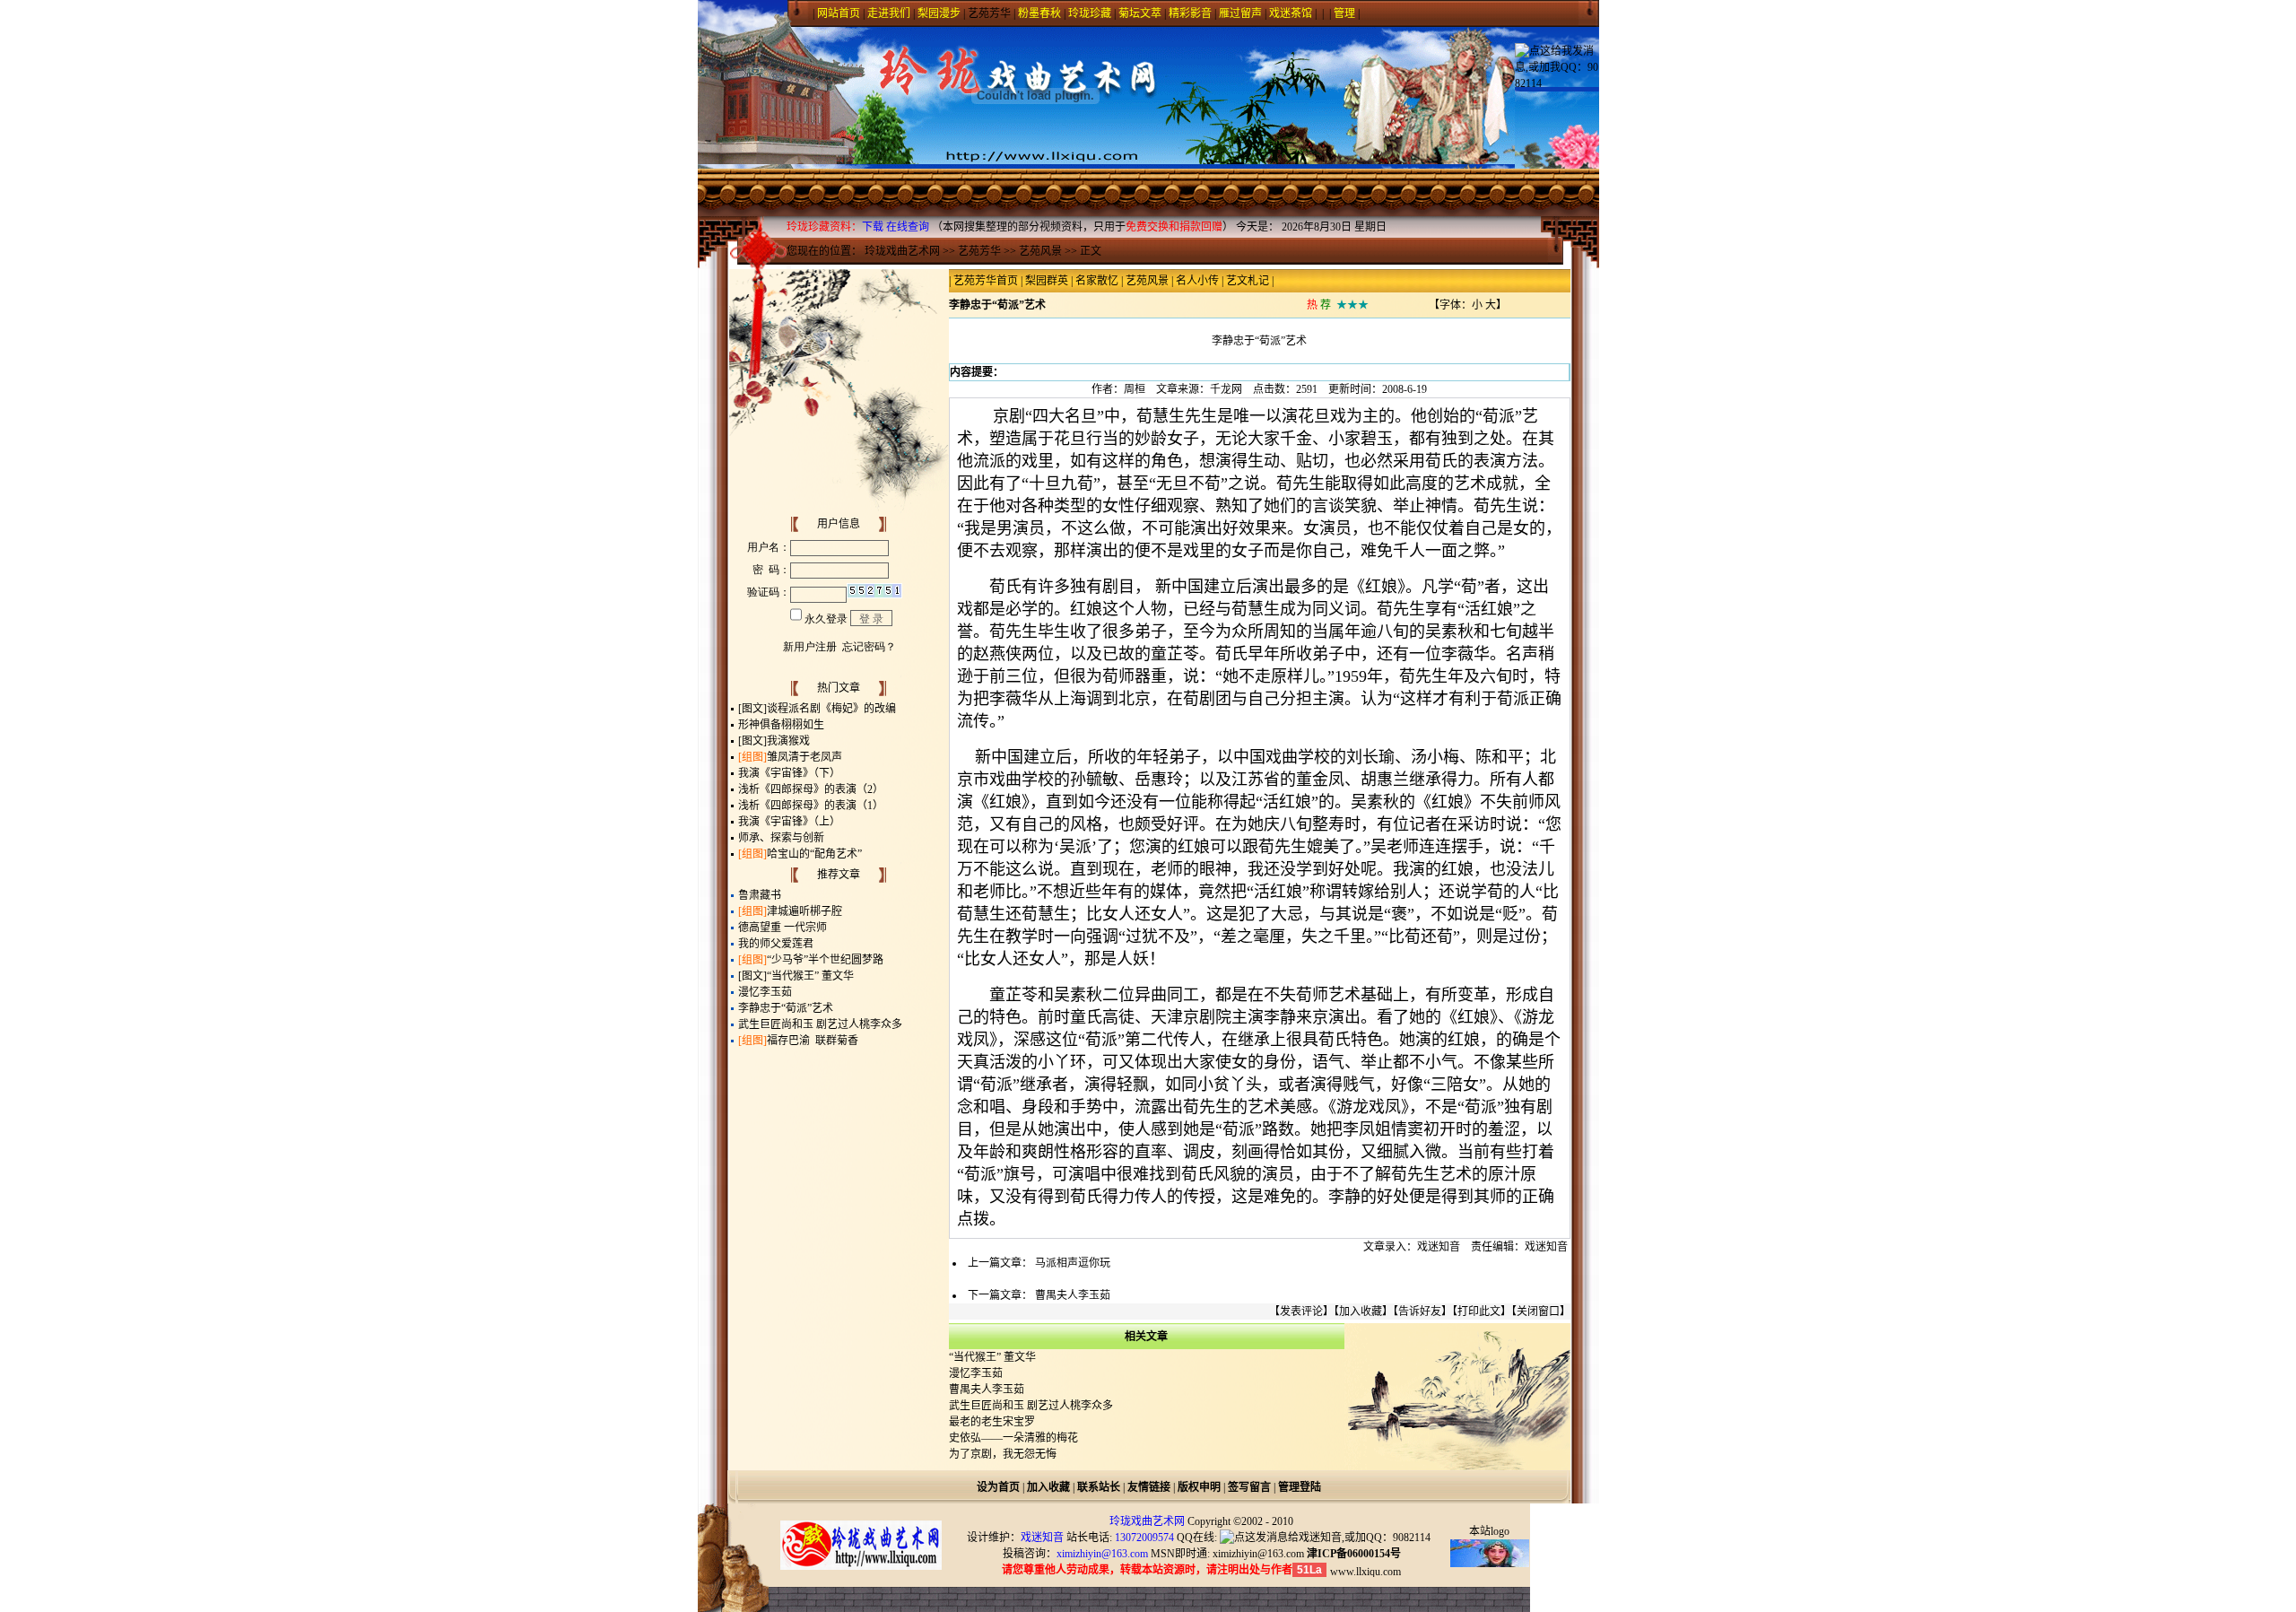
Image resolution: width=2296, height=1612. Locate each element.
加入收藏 (1361, 1311)
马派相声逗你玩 (1073, 1263)
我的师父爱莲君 (776, 944)
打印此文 (1479, 1311)
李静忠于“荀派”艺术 (786, 1008)
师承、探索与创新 (781, 838)
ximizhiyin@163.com (1258, 1554)
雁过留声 (1240, 13)
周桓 (1135, 389)
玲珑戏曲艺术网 (902, 251)
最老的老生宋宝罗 (992, 1422)
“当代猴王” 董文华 (810, 976)
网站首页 (839, 13)
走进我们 (889, 13)
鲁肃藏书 (760, 895)
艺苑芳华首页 (986, 281)
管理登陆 (1300, 1487)
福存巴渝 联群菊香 (813, 1041)
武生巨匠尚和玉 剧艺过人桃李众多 (820, 1024)
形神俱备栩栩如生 (781, 725)
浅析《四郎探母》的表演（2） (811, 789)
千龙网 (1226, 389)
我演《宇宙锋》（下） (789, 773)
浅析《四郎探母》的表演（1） (811, 806)
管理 (1344, 13)
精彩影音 (1190, 13)
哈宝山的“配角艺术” (814, 854)
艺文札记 (1248, 281)
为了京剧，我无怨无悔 (1003, 1454)
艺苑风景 (1040, 251)
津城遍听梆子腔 (804, 911)
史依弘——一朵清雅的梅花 (1013, 1438)
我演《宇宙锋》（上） (789, 822)
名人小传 (1197, 281)
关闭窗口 (1538, 1311)
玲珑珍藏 (1090, 13)
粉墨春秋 (1039, 13)
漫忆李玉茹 (765, 992)
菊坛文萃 (1140, 13)
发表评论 (1301, 1311)
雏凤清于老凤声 (804, 757)
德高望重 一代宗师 (783, 928)
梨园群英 (1047, 281)
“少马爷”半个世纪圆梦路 (825, 960)
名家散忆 (1097, 281)
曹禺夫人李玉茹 (1073, 1295)
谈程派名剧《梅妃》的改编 (831, 709)
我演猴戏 (788, 741)
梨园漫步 (939, 13)
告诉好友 (1420, 1311)
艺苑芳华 (989, 13)
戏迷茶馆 (1291, 13)
